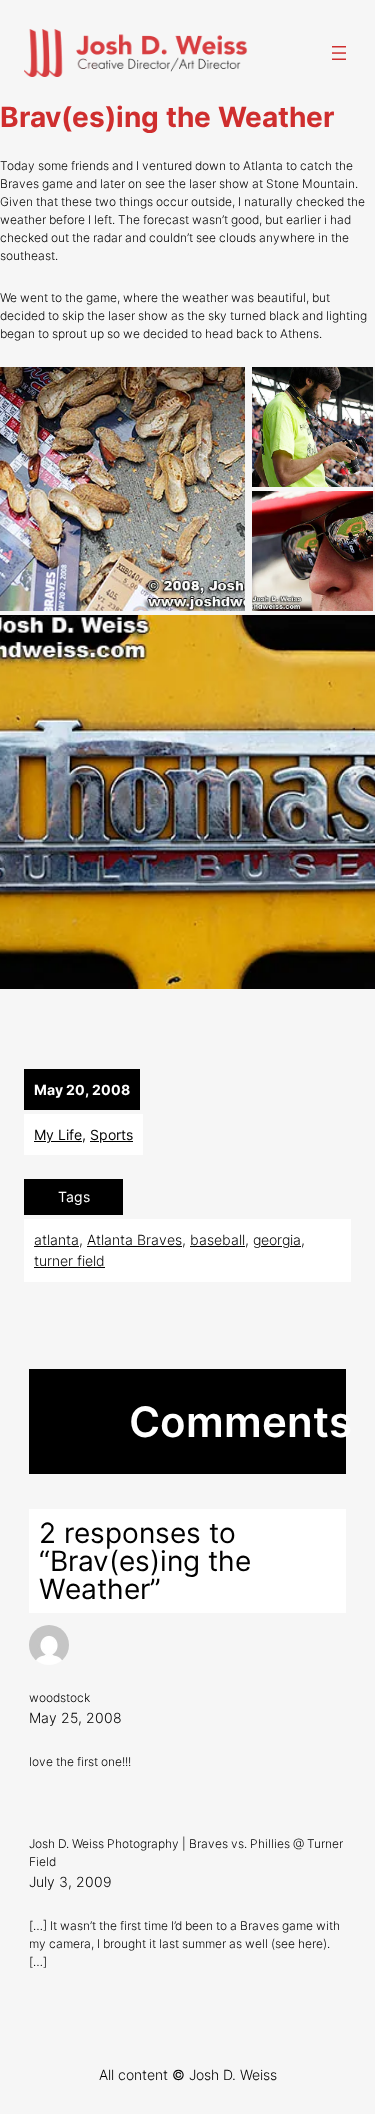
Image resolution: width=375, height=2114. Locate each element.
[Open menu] (339, 53)
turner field (69, 1260)
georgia (277, 1239)
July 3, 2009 (70, 1881)
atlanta (56, 1239)
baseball (217, 1239)
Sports (111, 1134)
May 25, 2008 (75, 1717)
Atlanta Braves (134, 1239)
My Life (58, 1134)
